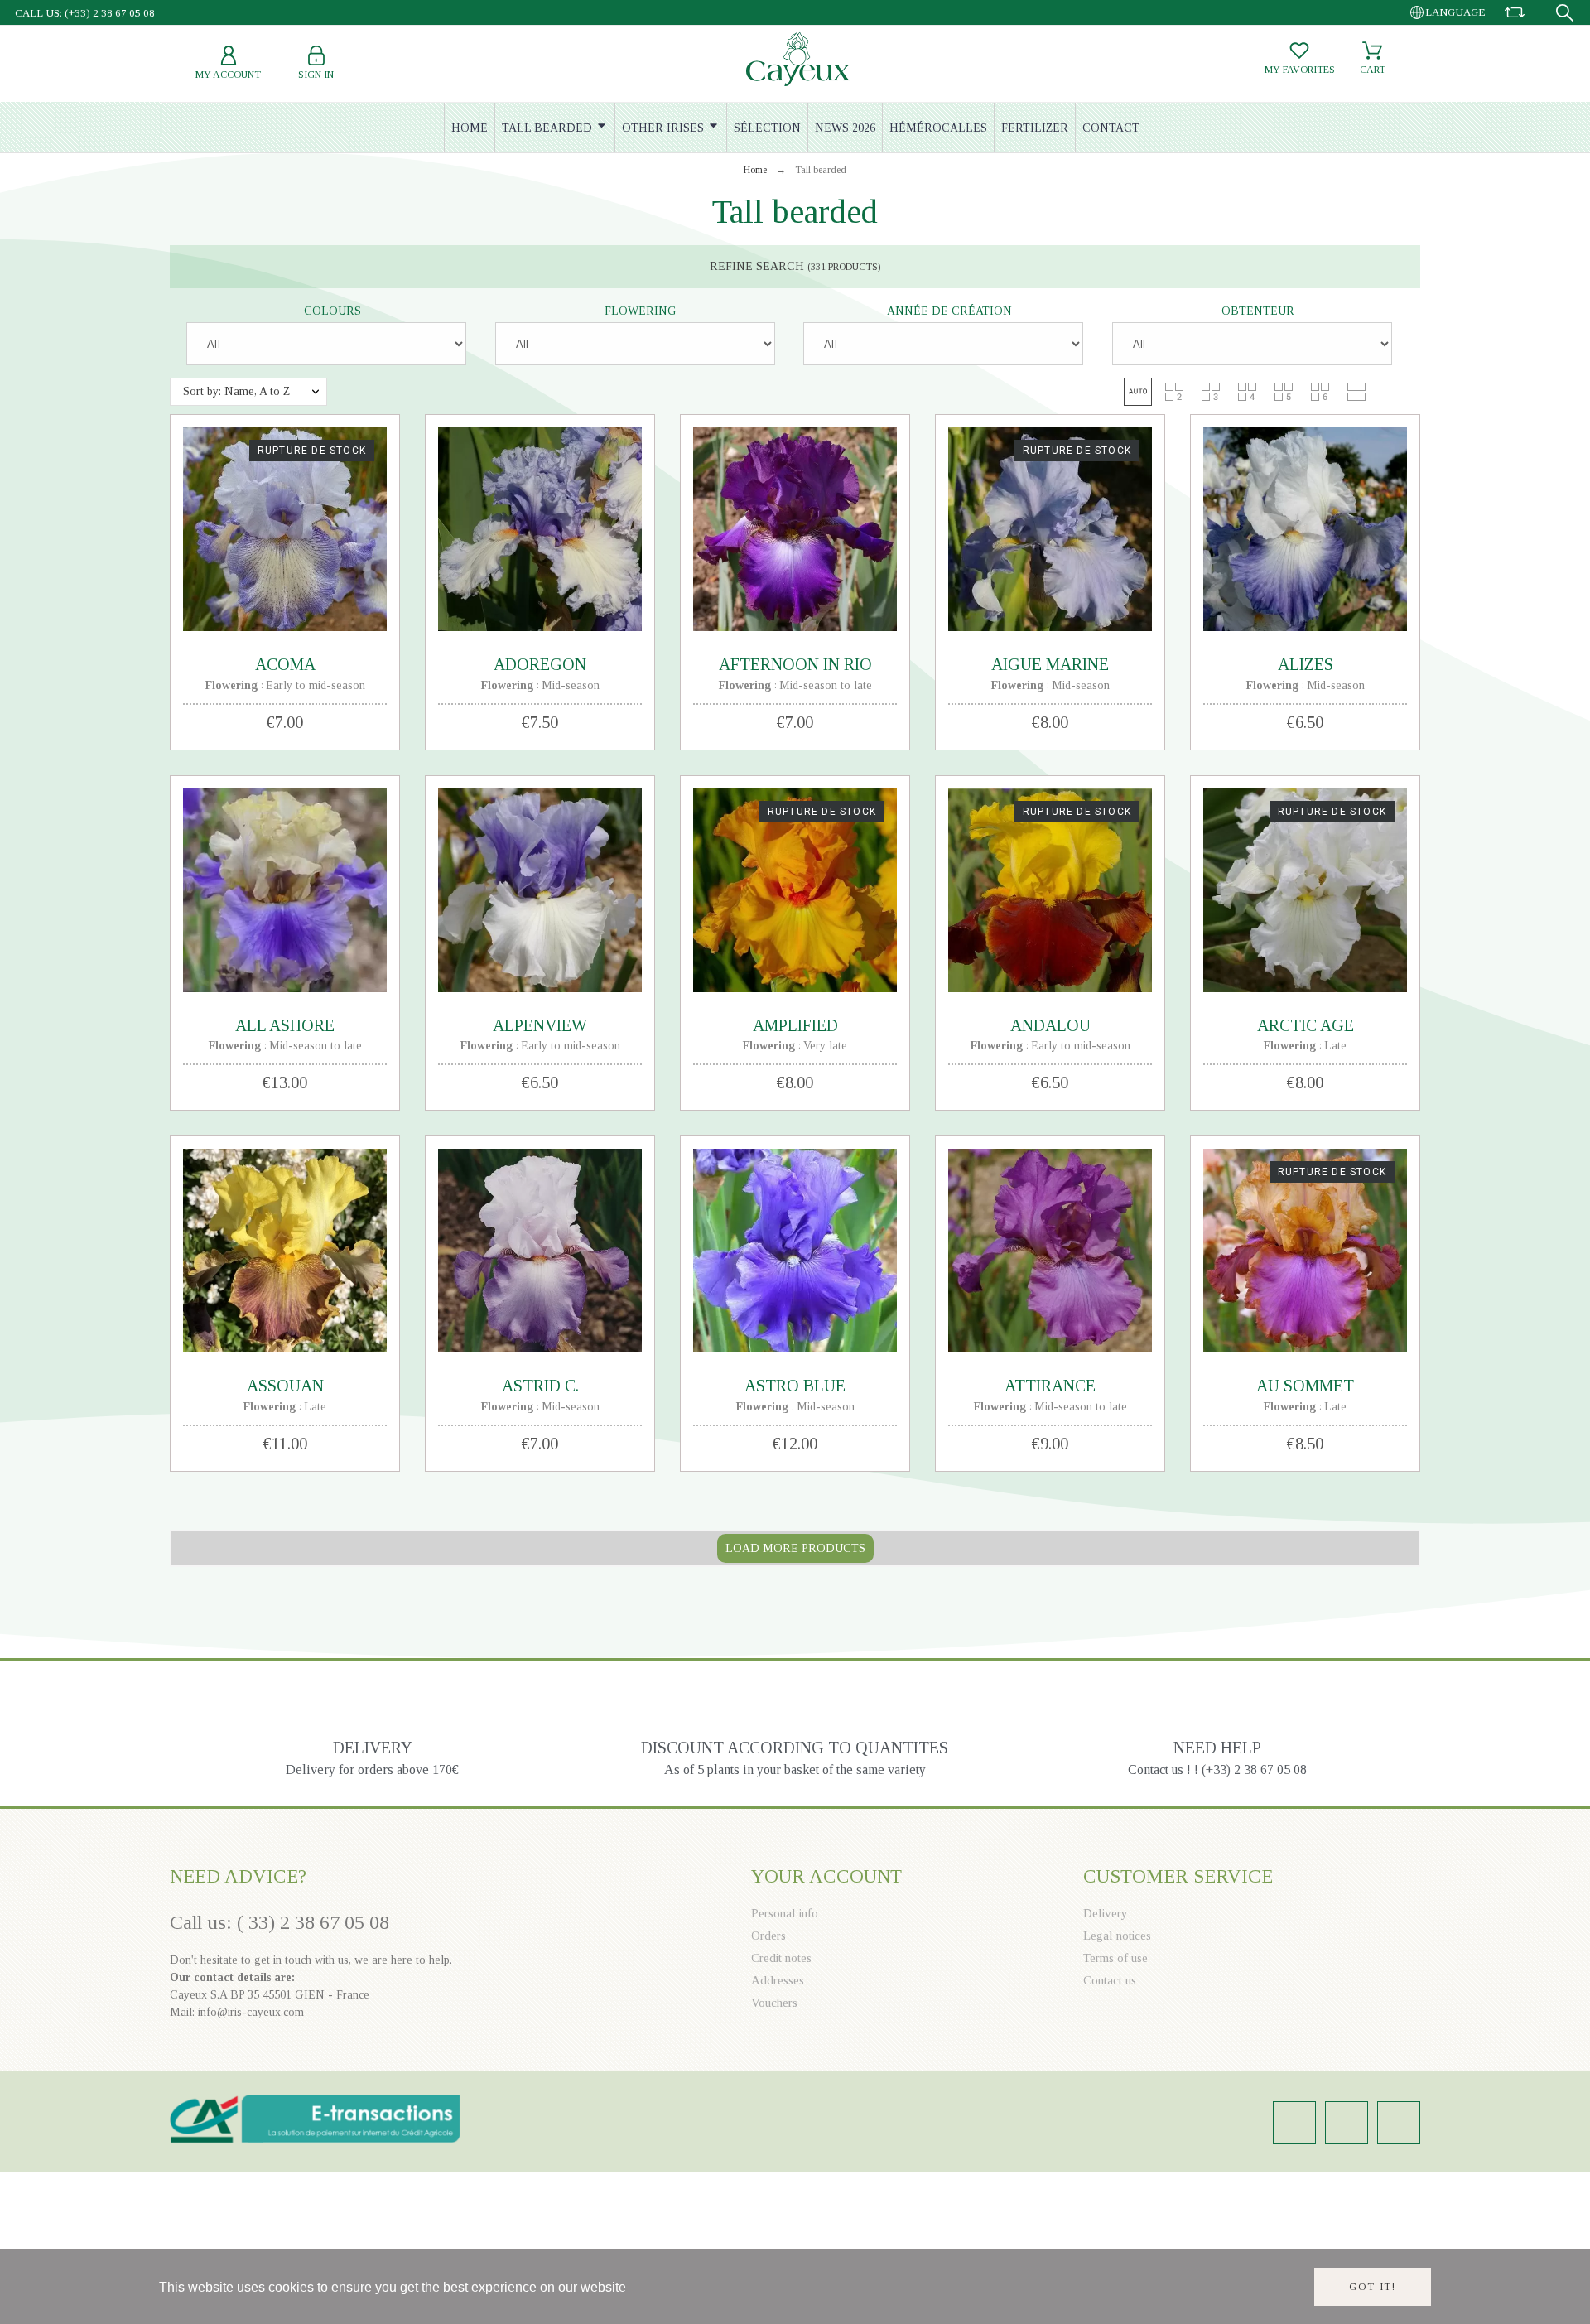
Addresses (778, 1980)
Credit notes (781, 1958)
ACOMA (285, 664)
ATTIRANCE (1050, 1386)
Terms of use (1115, 1958)
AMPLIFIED (795, 1025)
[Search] (1565, 13)
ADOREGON (540, 664)
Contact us (1110, 1980)
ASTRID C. (540, 1386)
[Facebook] (1347, 2123)
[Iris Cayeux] (798, 61)
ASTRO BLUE (795, 1386)
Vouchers (774, 2003)
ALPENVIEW (540, 1025)
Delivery (1106, 1913)
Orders (768, 1936)
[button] (1138, 392)
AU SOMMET (1305, 1386)
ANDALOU (1050, 1025)
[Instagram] (1294, 2123)
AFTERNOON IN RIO (795, 664)
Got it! (1373, 2287)
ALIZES (1306, 664)
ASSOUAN (285, 1386)
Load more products (795, 1548)
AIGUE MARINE (1050, 664)
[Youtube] (1399, 2123)
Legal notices (1117, 1936)
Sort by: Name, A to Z (236, 391)
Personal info (785, 1913)
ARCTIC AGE (1306, 1025)
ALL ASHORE (285, 1025)
